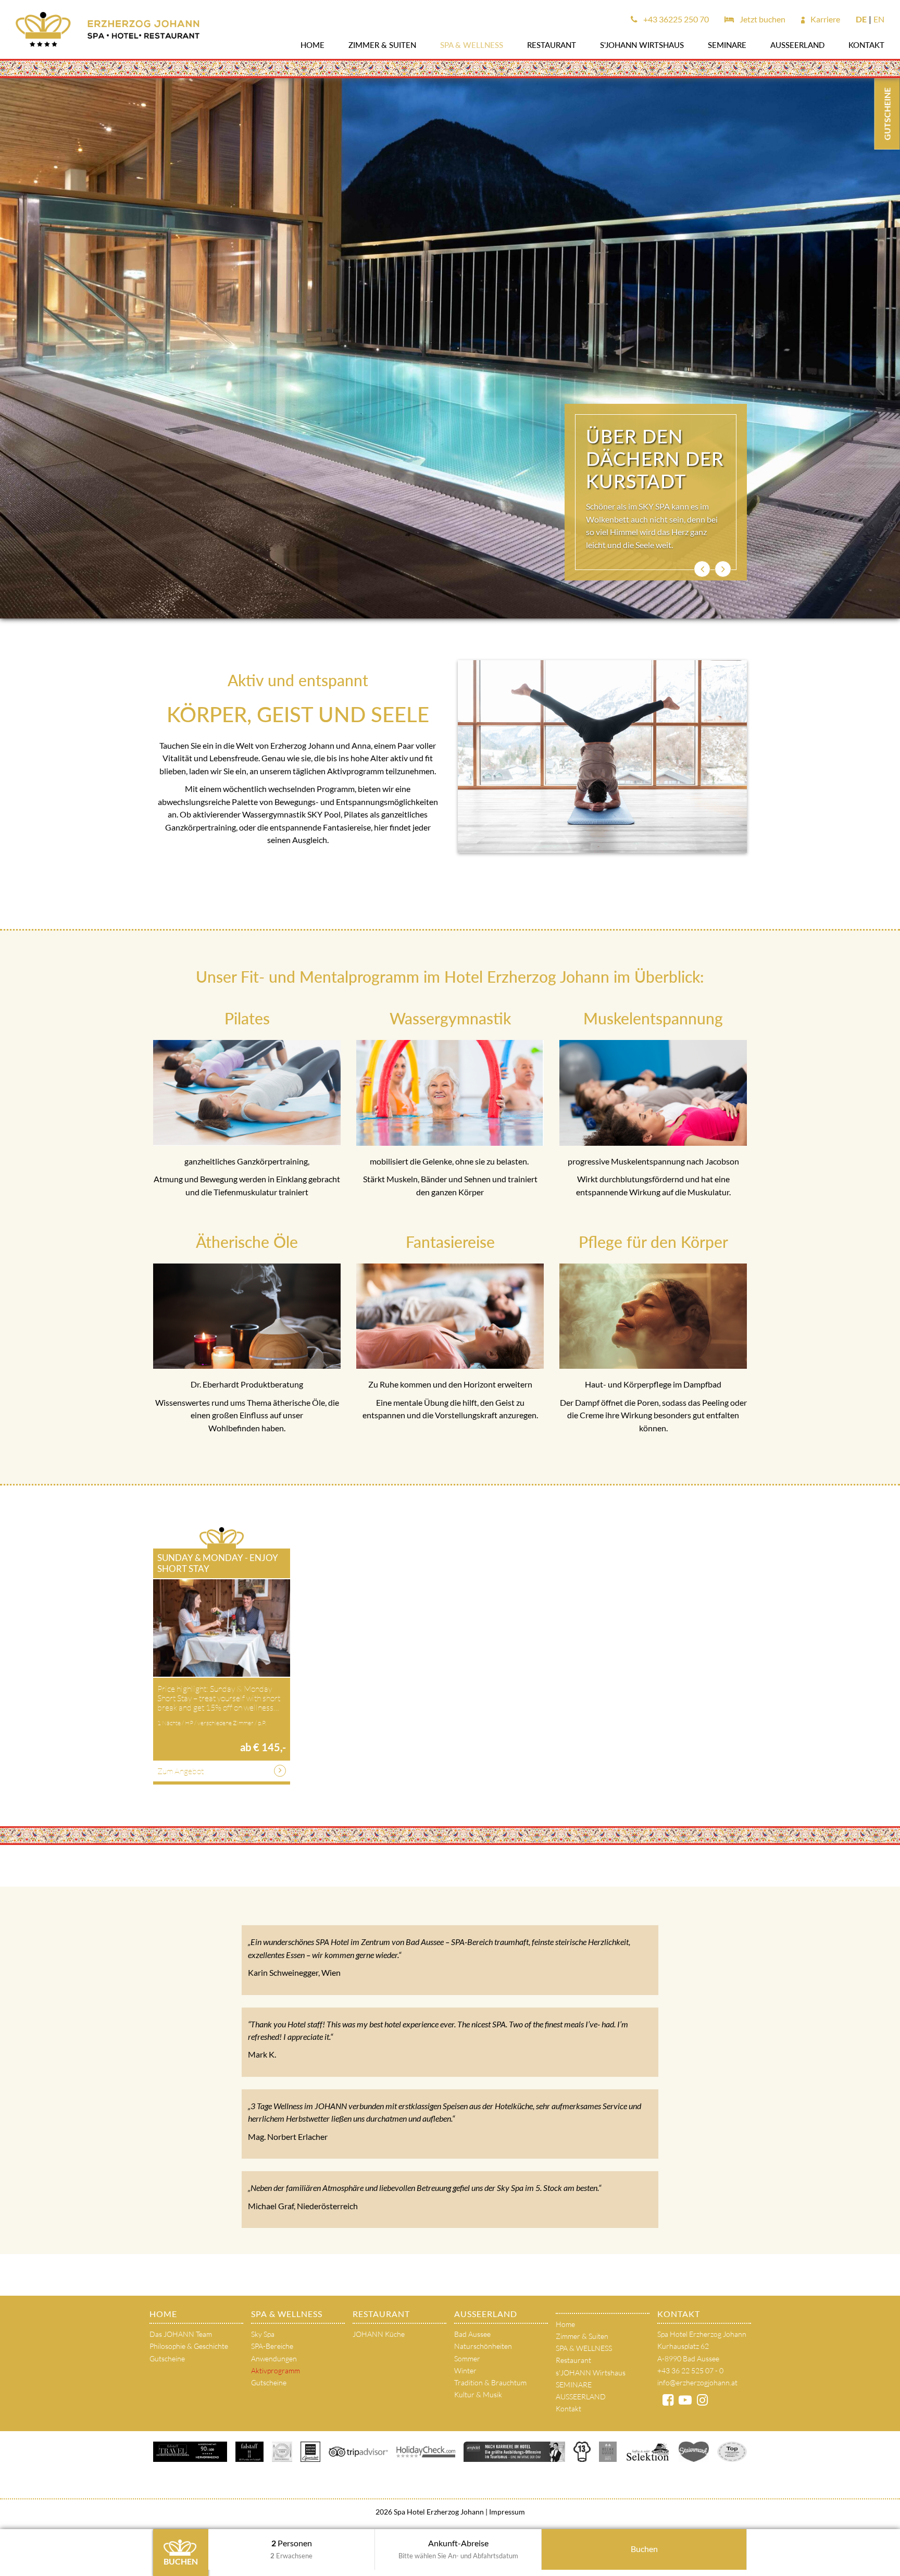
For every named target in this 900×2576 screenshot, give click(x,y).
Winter (465, 2370)
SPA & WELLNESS (472, 45)
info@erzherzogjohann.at (697, 2382)
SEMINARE (727, 45)
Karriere (824, 19)
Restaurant (552, 45)
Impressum (506, 2512)
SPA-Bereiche (272, 2346)
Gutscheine (167, 2358)
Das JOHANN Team (181, 2334)
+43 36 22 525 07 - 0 (690, 2370)
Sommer (467, 2358)
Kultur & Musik (478, 2394)
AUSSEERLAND (797, 45)
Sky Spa (263, 2334)
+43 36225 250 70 (675, 19)
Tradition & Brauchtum (490, 2382)
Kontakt (866, 45)
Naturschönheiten (483, 2346)
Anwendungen (274, 2358)
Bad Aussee (472, 2334)
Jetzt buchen (762, 19)
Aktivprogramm (276, 2370)
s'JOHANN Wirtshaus (642, 45)
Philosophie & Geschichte (189, 2346)
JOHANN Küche (379, 2334)
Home (312, 45)
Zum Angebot (180, 1771)
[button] (702, 569)
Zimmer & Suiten (382, 45)
